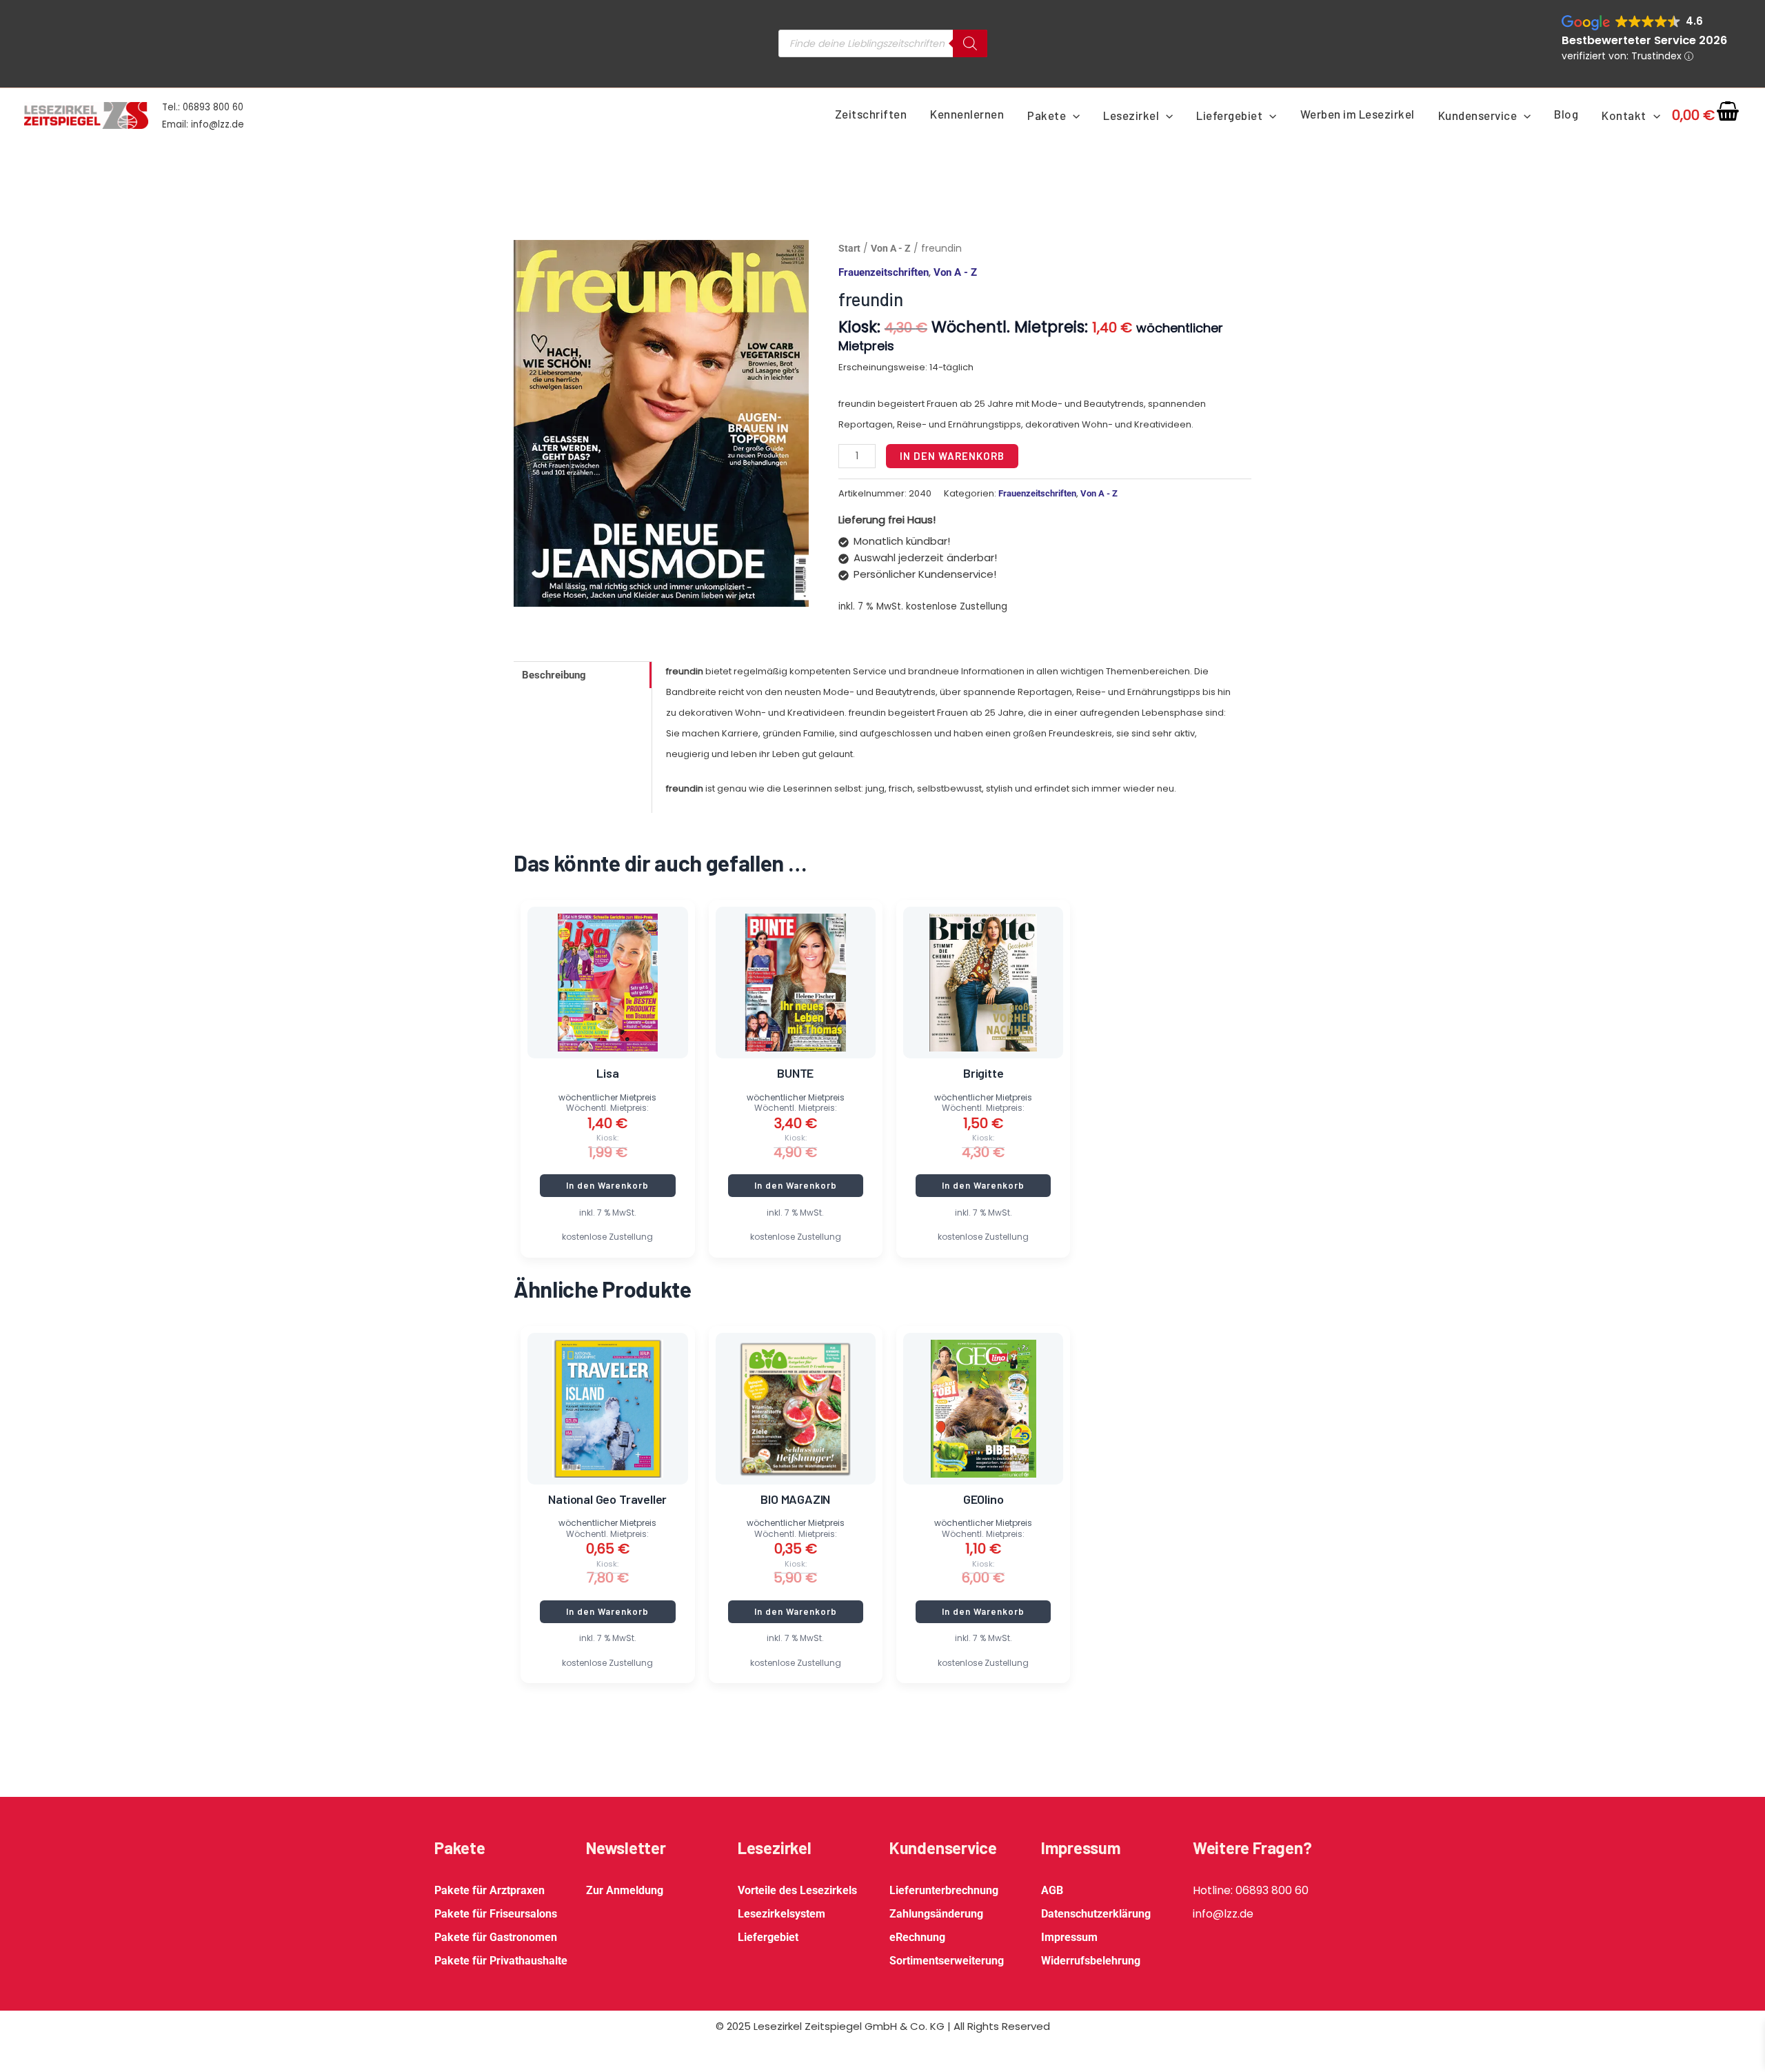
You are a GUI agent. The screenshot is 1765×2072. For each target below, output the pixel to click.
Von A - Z (891, 248)
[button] (1073, 115)
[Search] (970, 43)
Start (849, 248)
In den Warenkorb (952, 456)
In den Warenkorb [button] (607, 1185)
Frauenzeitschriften (884, 272)
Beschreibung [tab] (554, 675)
